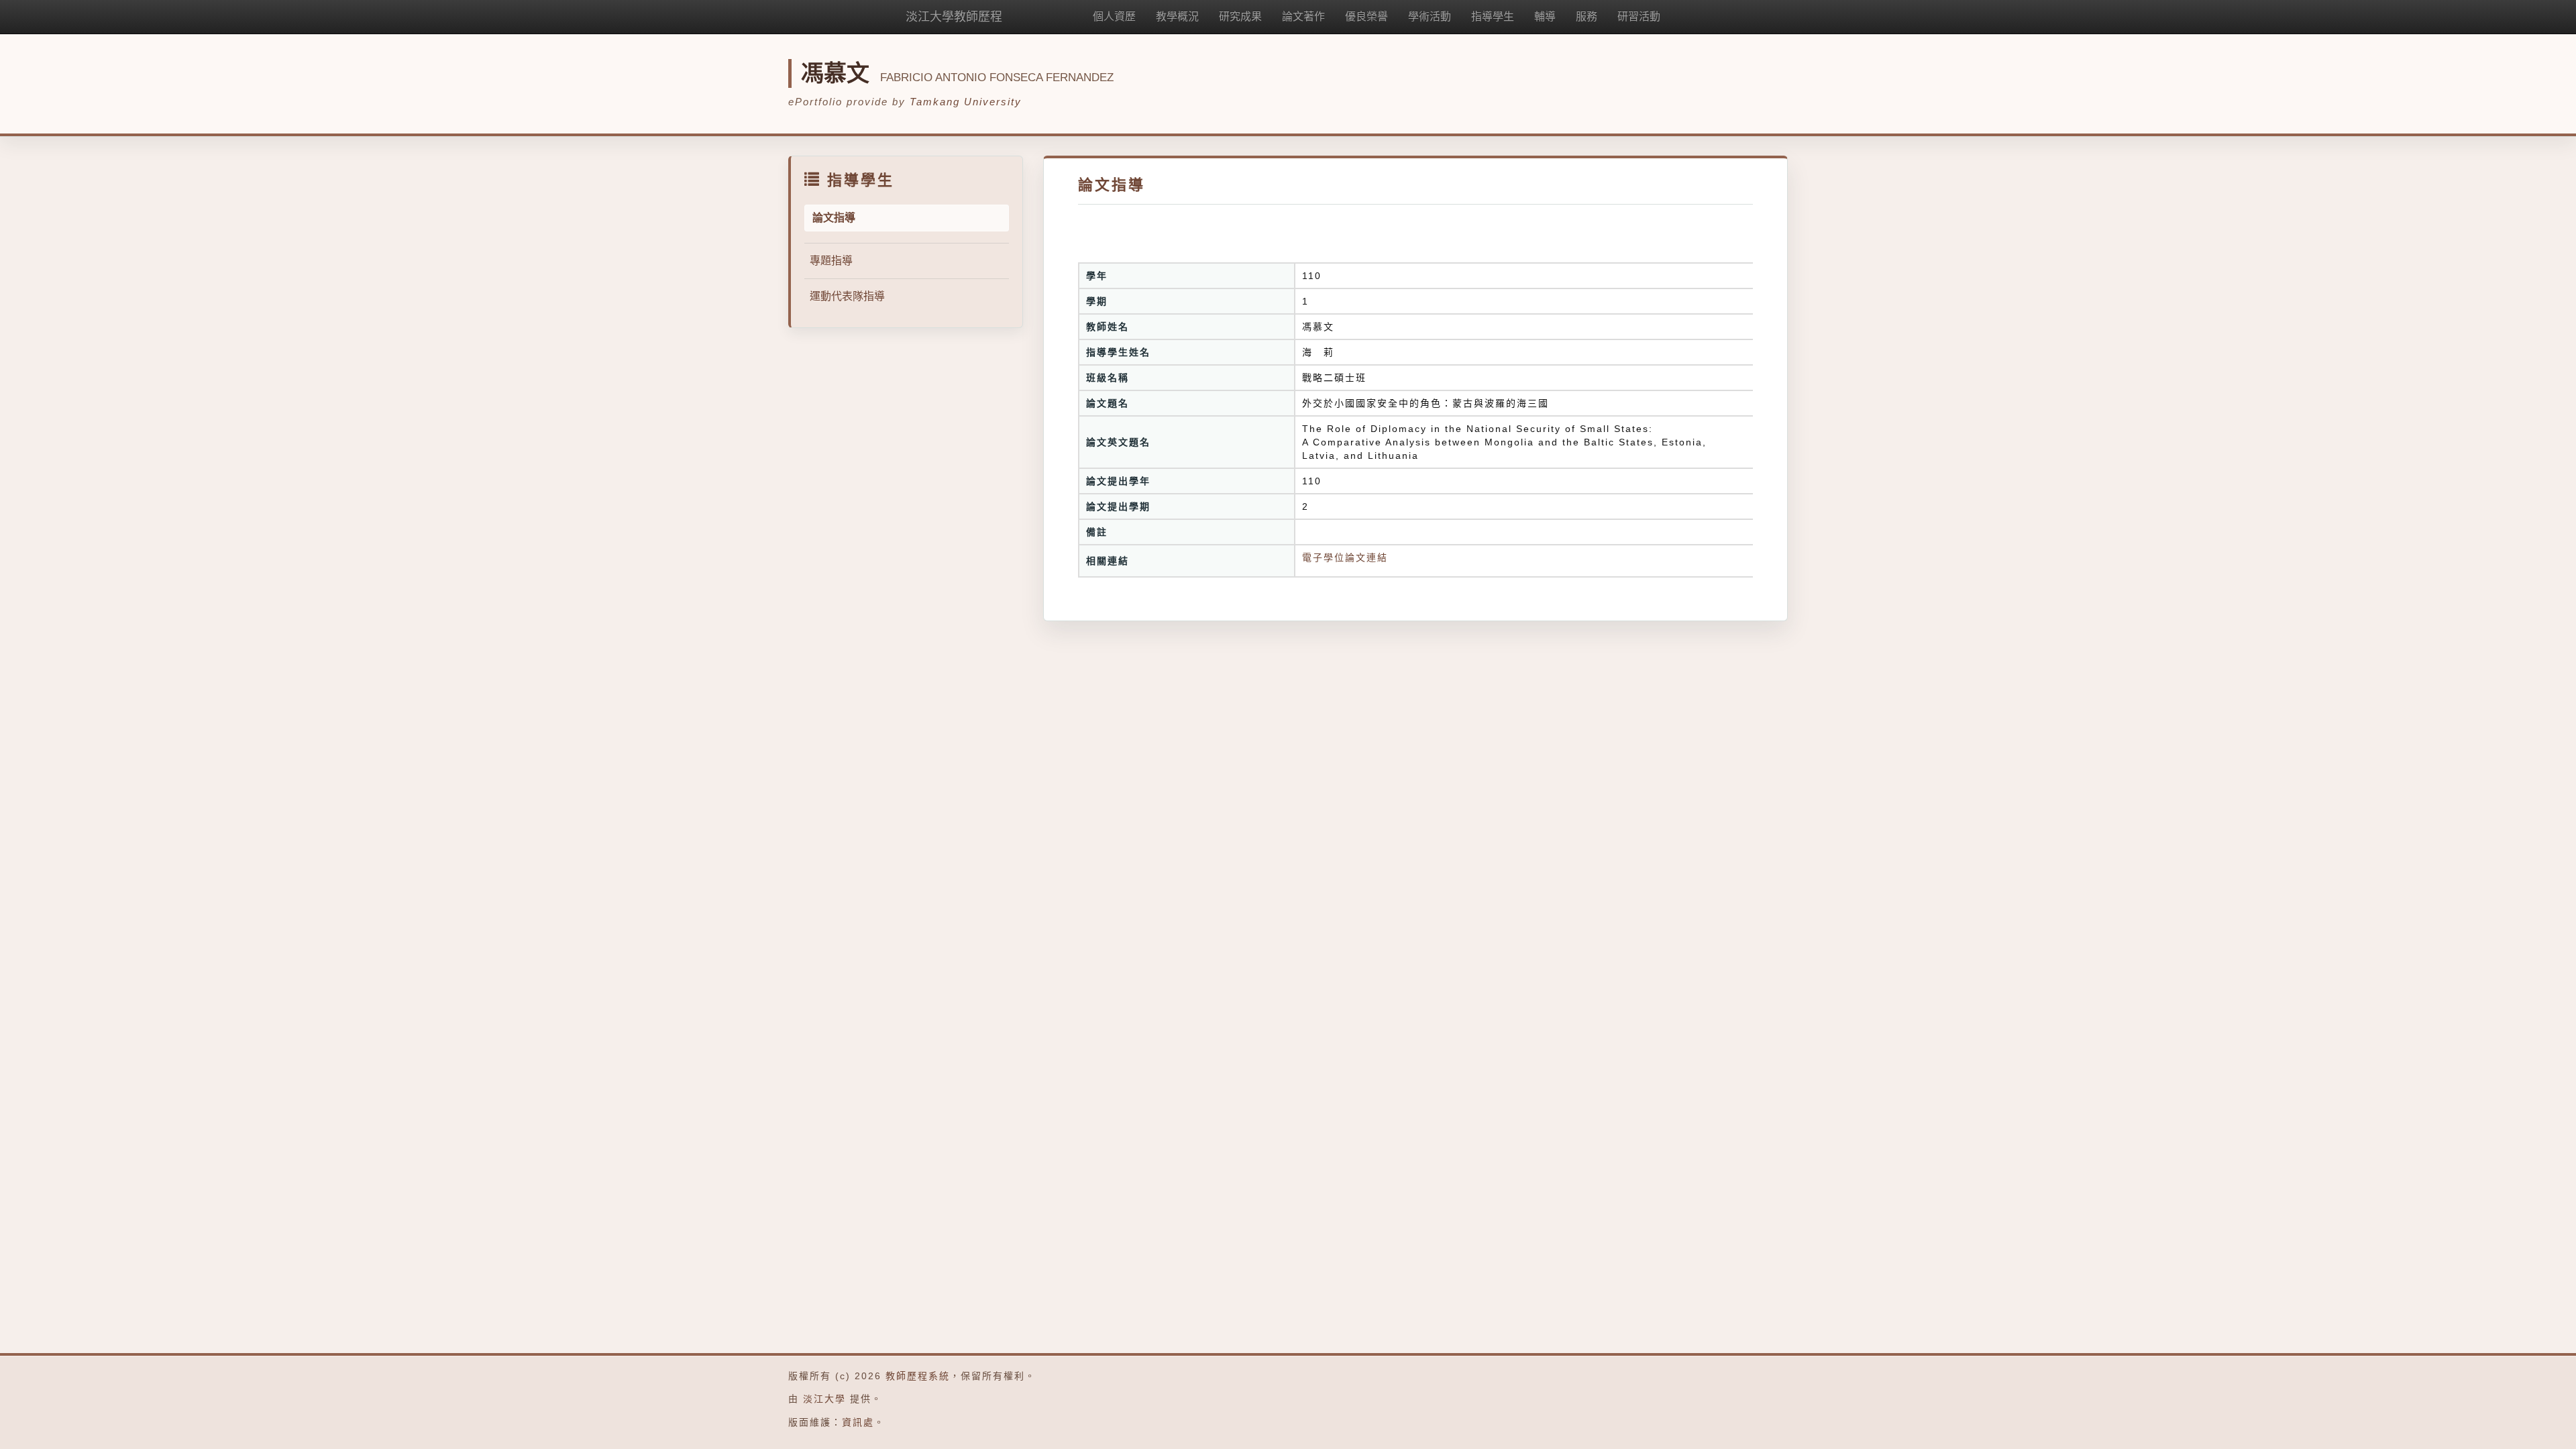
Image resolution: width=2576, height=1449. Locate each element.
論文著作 (1303, 16)
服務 (1587, 16)
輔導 (1545, 16)
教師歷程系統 (918, 1376)
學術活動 (1430, 16)
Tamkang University (966, 102)
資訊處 (858, 1422)
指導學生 (1493, 16)
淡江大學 (824, 1399)
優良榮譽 (1366, 16)
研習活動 (1639, 16)
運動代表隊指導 (847, 296)
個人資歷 (1114, 16)
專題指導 (831, 261)
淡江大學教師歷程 (954, 17)
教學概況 (1177, 16)
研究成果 (1240, 16)
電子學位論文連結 (1345, 557)
